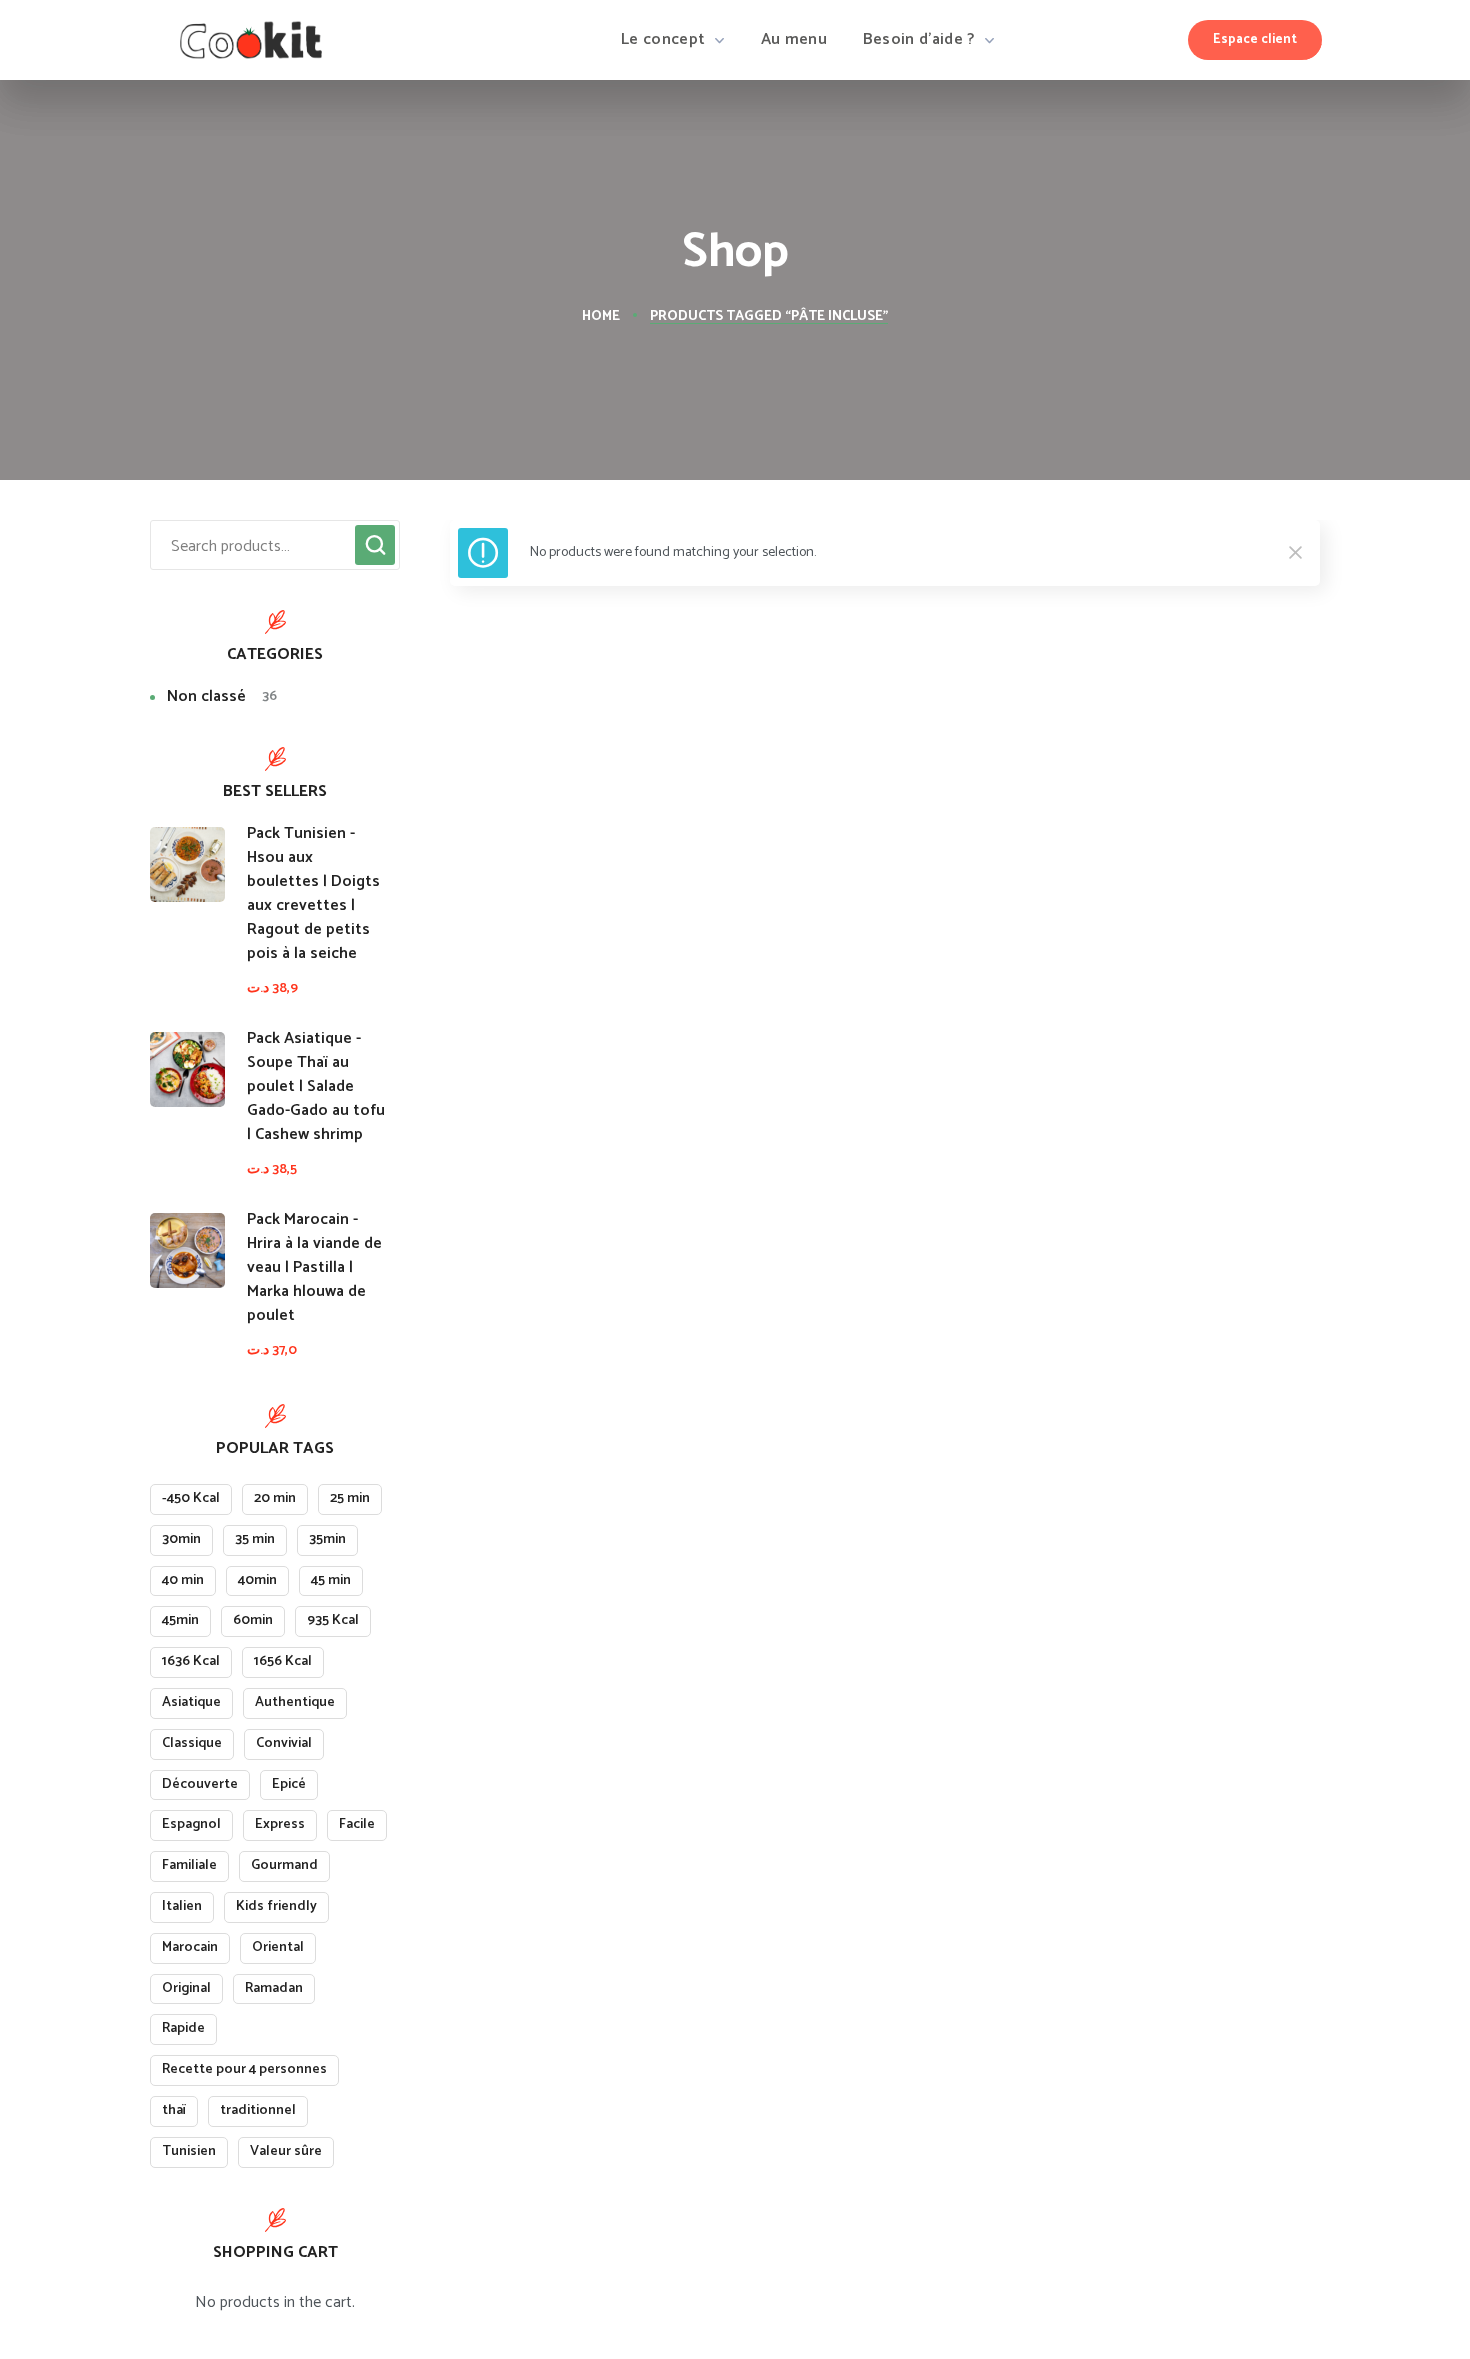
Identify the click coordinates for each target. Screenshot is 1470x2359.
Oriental (278, 1947)
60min (253, 1620)
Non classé (222, 697)
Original (186, 1988)
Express (280, 1824)
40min (257, 1580)
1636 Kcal (191, 1661)
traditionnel (258, 2110)
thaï (174, 2110)
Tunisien (189, 2151)
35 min (255, 1539)
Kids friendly (276, 1906)
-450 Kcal (191, 1498)
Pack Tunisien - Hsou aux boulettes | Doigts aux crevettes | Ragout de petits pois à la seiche (313, 894)
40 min (183, 1580)
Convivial (284, 1743)
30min (181, 1539)
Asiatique (191, 1702)
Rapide (183, 2028)
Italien (182, 1906)
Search (375, 545)
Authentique (295, 1702)
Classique (192, 1743)
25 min (350, 1498)
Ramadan (274, 1988)
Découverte (200, 1784)
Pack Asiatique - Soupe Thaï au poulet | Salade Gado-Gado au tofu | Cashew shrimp (316, 1087)
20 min (275, 1498)
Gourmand (284, 1865)
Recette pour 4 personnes (244, 2069)
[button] (1255, 40)
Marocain (190, 1947)
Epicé (289, 1784)
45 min (331, 1580)
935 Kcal (333, 1620)
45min (180, 1620)
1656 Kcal (283, 1661)
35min (327, 1539)
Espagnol (191, 1824)
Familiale (189, 1865)
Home (601, 316)
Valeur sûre (286, 2151)
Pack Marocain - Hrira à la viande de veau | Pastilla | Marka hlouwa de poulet (314, 1268)
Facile (357, 1824)
